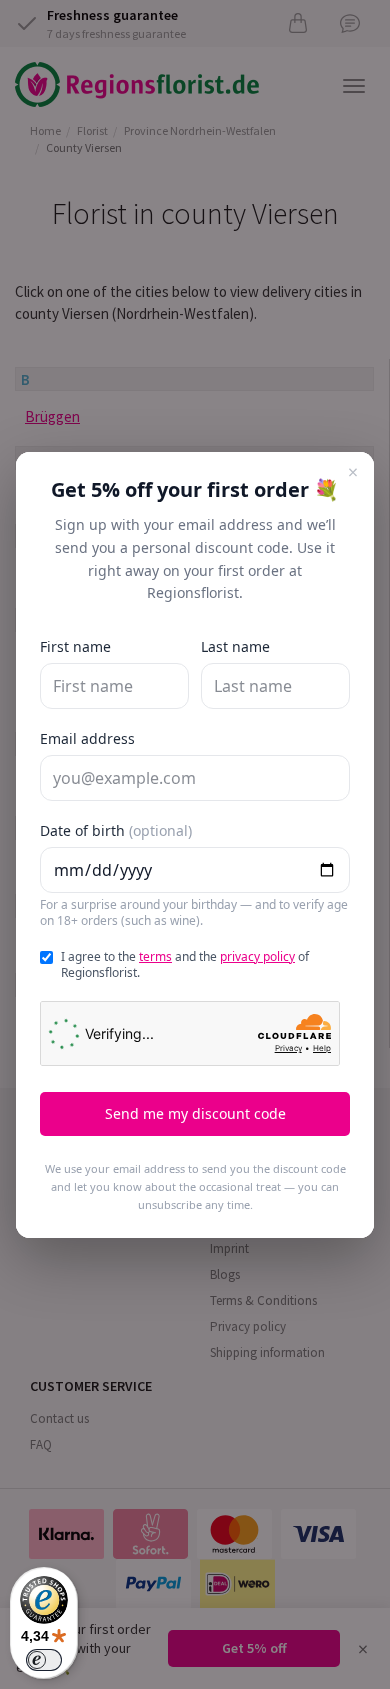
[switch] (44, 1660)
